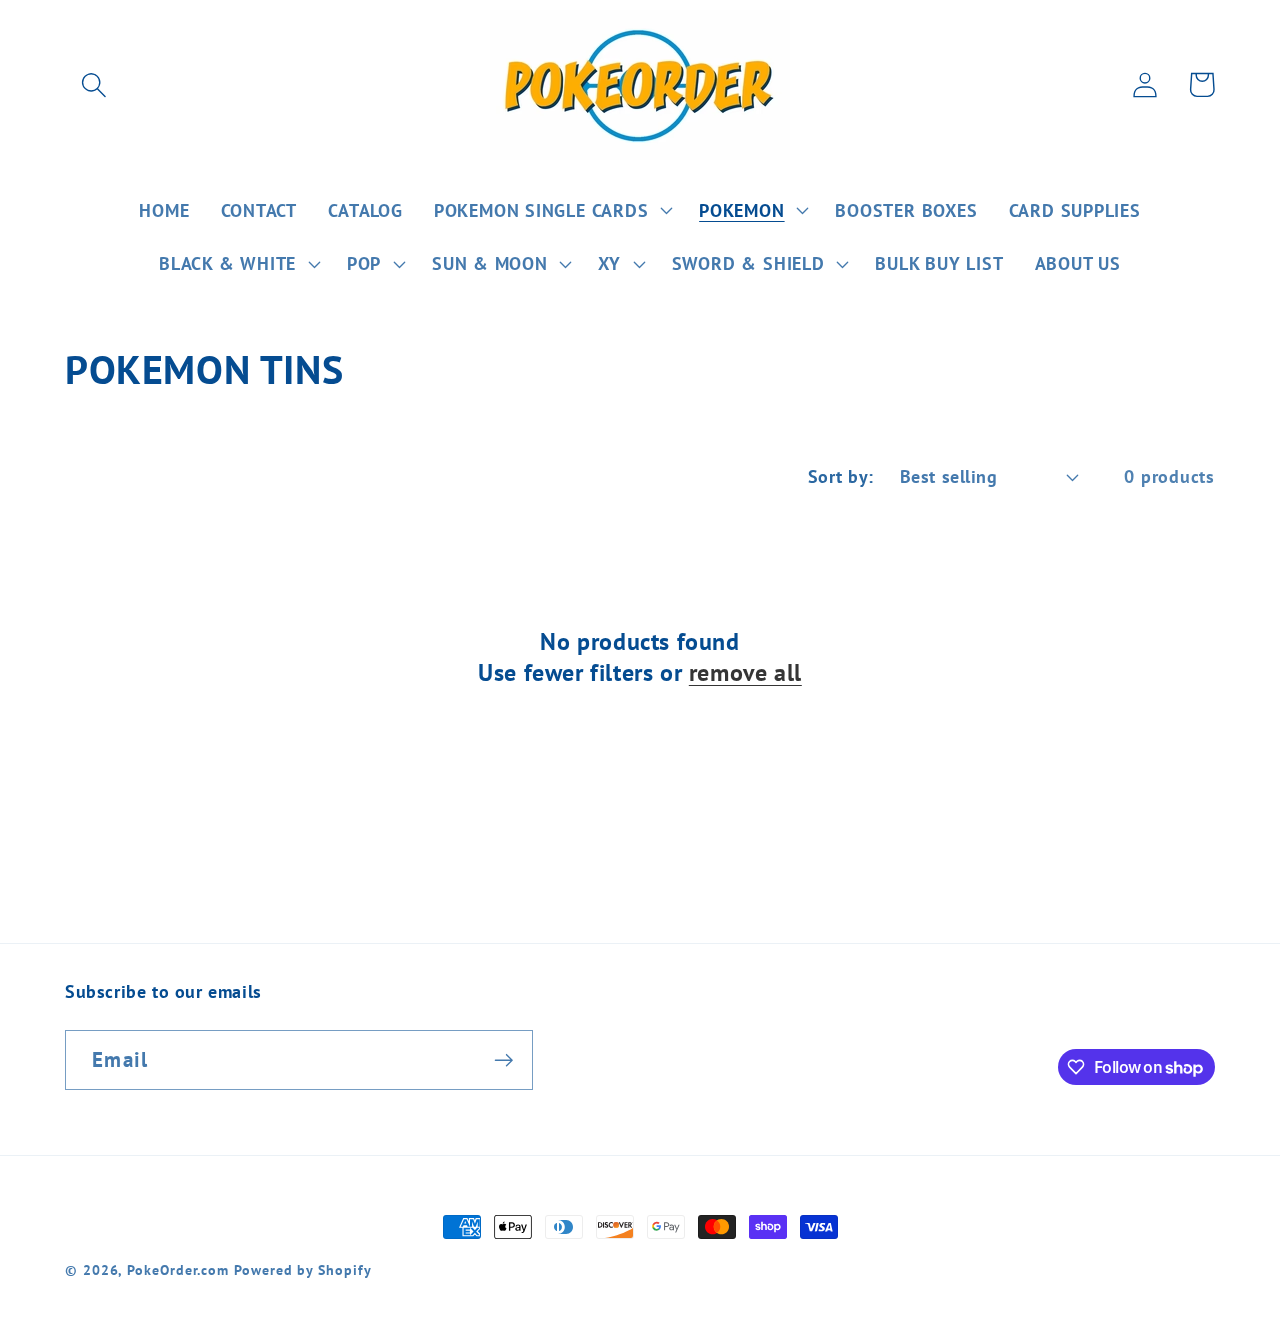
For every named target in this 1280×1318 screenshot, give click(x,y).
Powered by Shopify (302, 1269)
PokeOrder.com (178, 1269)
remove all (745, 672)
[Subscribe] (503, 1060)
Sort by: (841, 476)
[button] (93, 84)
